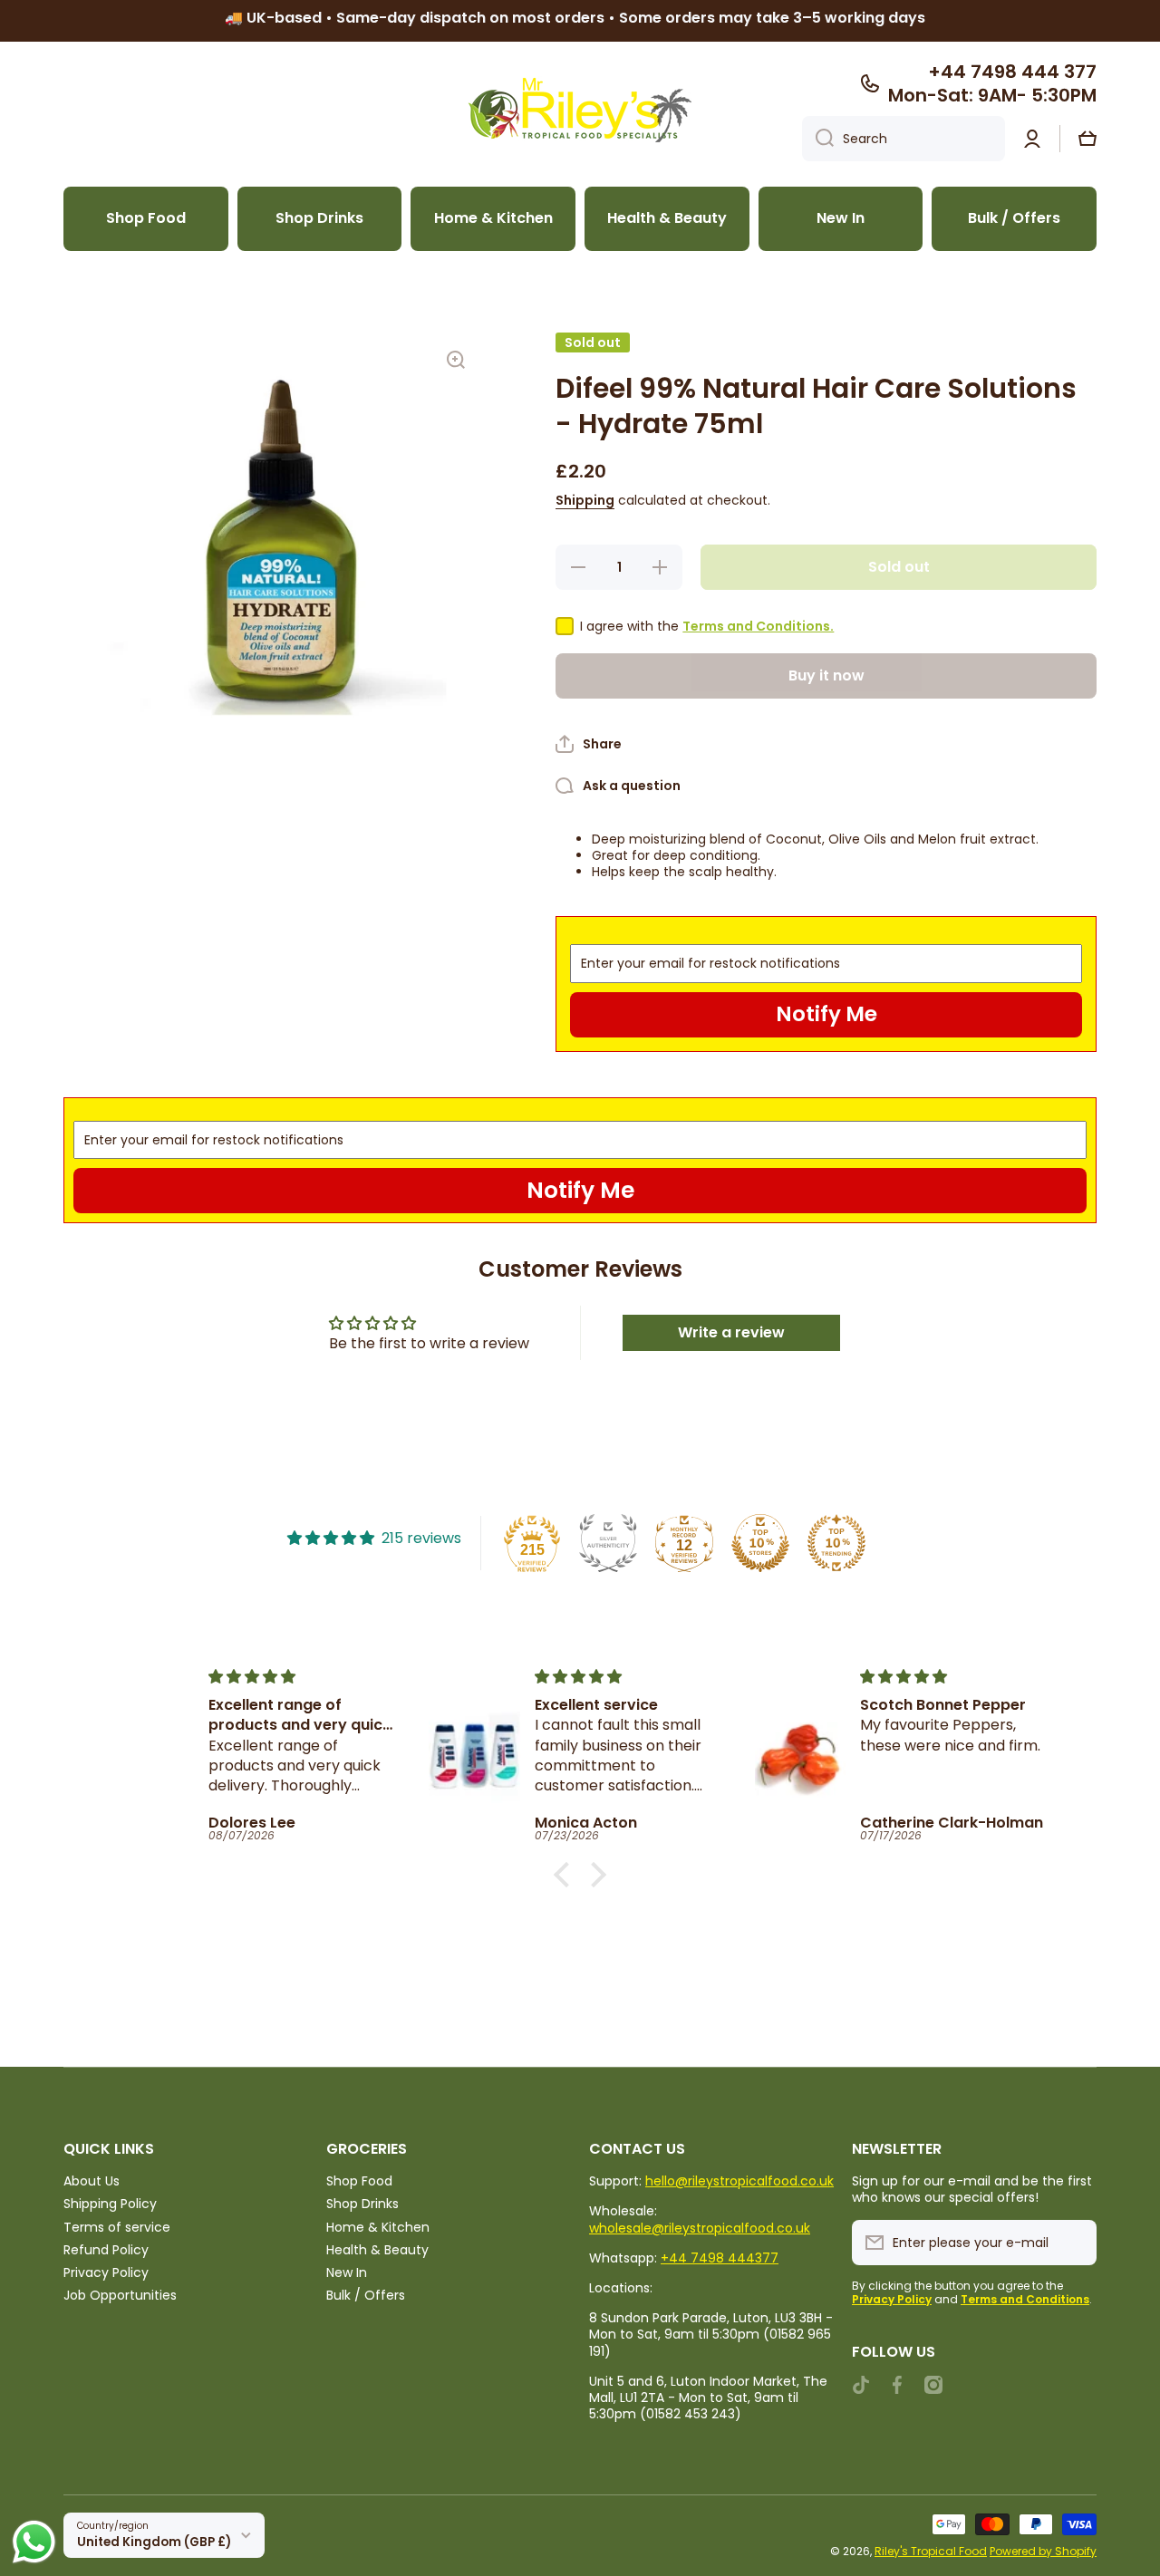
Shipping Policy (110, 2203)
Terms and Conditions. (758, 626)
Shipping (585, 500)
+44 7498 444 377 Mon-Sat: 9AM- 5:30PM (992, 83)
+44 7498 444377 (720, 2258)
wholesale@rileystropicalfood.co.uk (700, 2228)
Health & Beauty (377, 2249)
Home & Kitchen (378, 2227)
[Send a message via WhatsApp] (34, 2542)
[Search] (818, 139)
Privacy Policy (106, 2272)
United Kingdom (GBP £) (154, 2542)
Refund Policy (106, 2249)
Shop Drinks (362, 2203)
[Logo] (580, 110)
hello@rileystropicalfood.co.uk (739, 2181)
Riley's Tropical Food (931, 2551)
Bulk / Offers (366, 2295)
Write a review (731, 1332)
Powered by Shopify (1043, 2551)
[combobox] (904, 139)
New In (347, 2272)
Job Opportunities (120, 2295)
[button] (1087, 139)
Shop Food (359, 2180)
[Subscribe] (1074, 2243)
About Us (92, 2180)
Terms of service (117, 2227)
